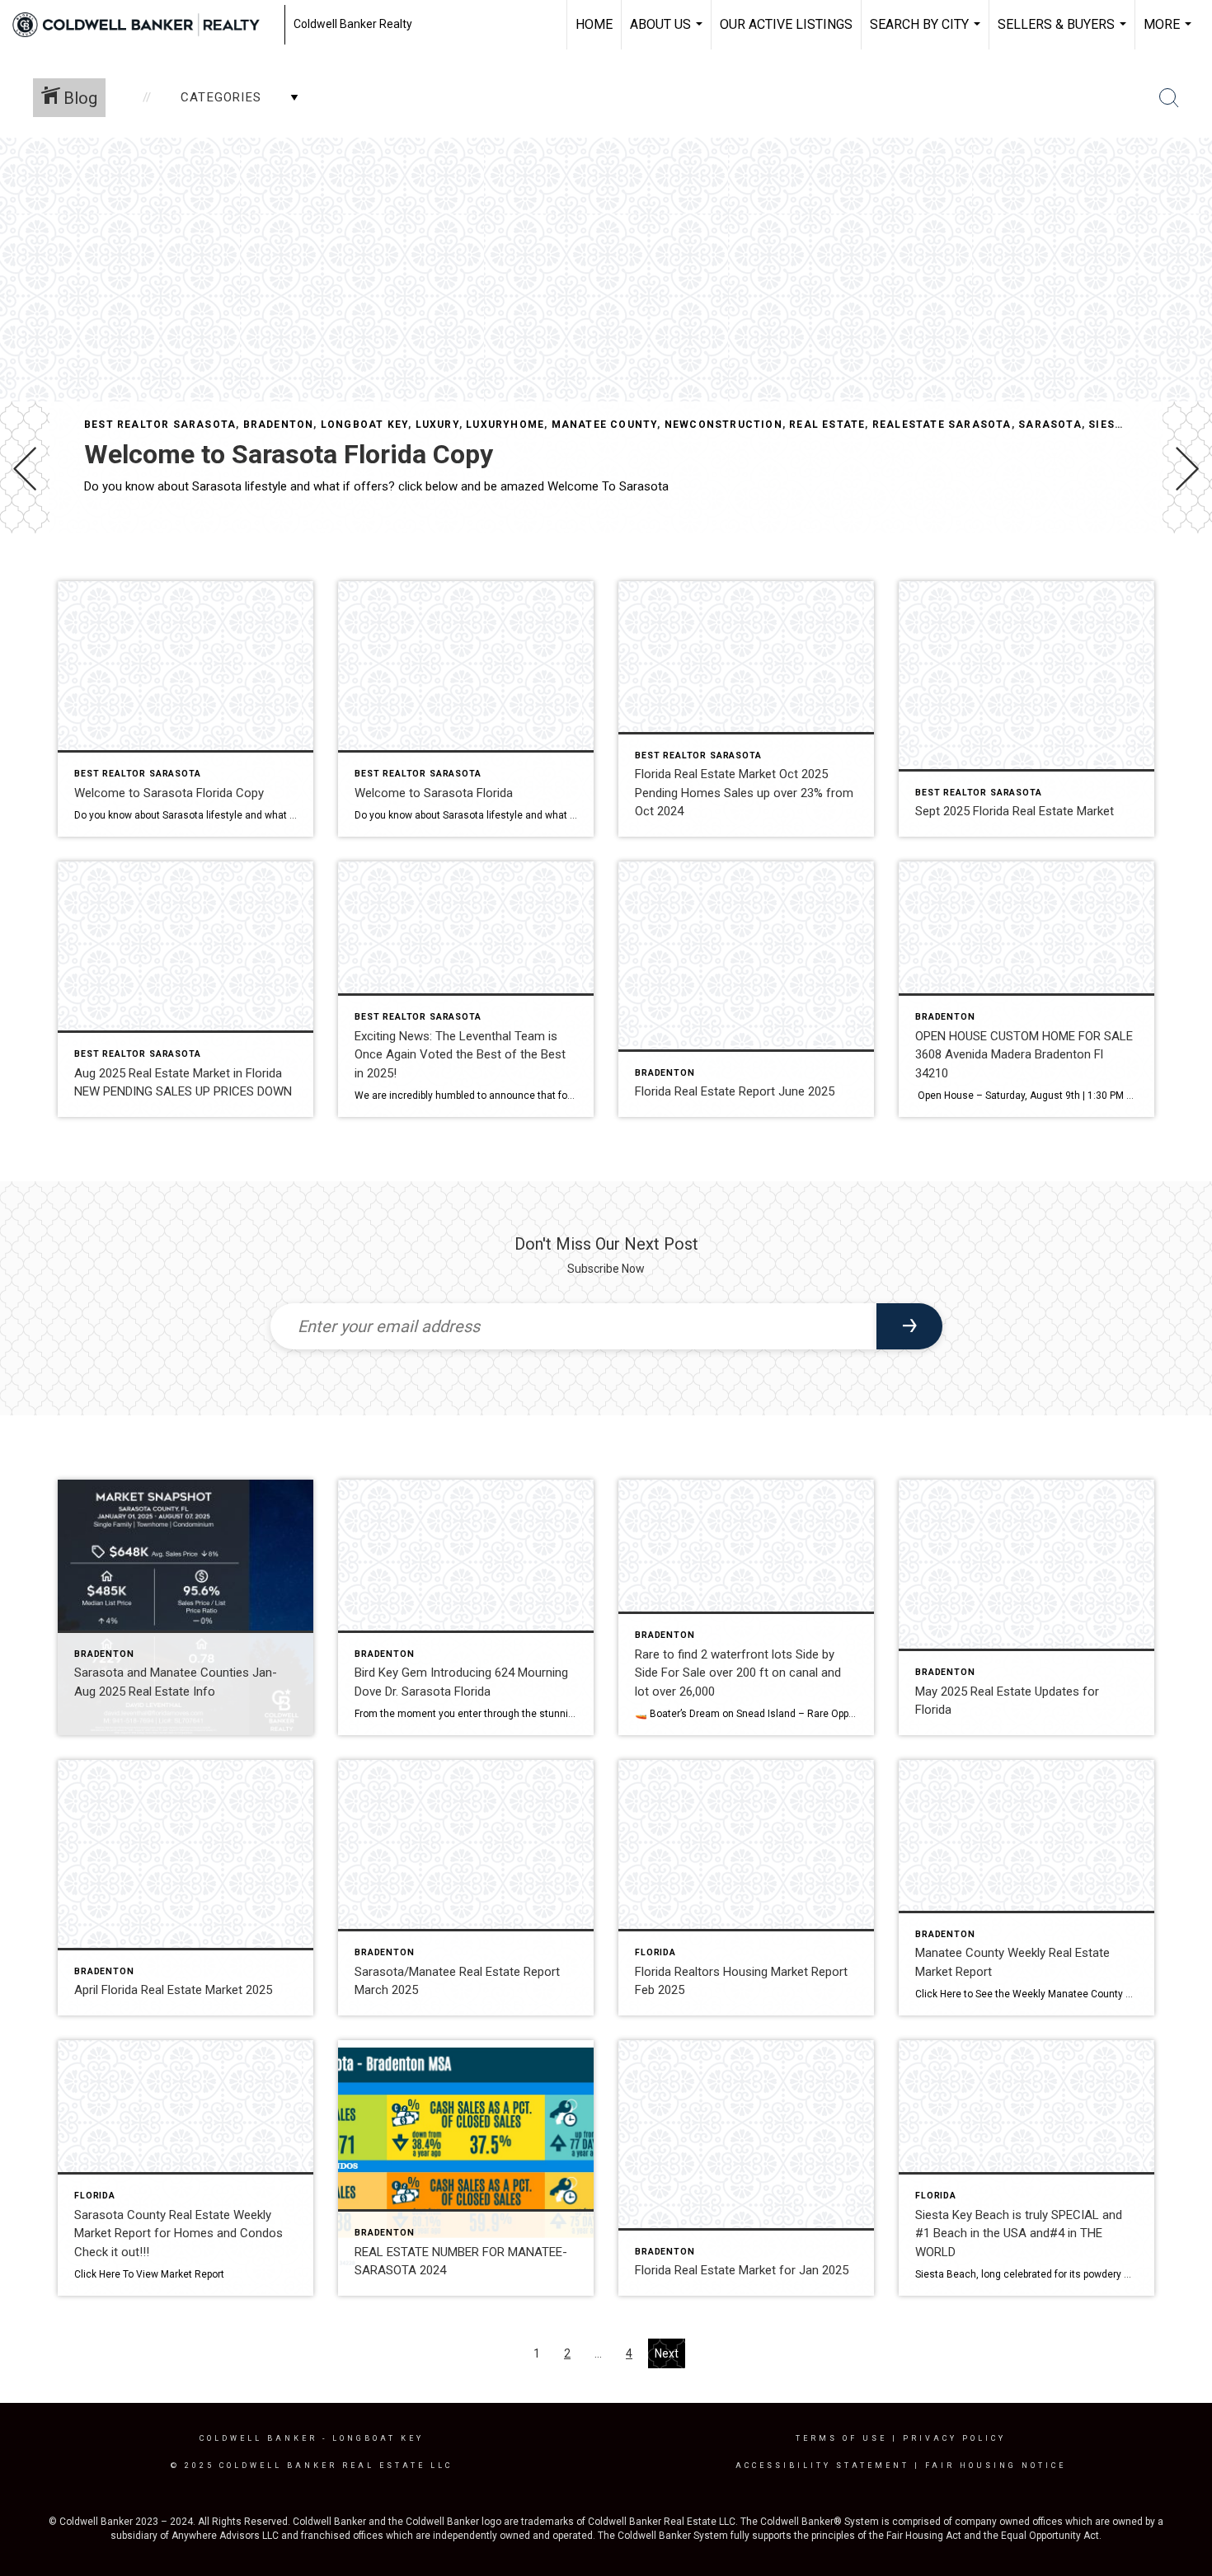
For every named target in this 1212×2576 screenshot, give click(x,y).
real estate (827, 425)
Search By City (927, 33)
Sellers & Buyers (1064, 33)
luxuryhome (505, 425)
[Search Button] (1169, 98)
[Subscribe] (909, 1326)
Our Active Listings (786, 24)
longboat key (364, 425)
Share (1186, 580)
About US (668, 33)
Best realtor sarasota (160, 425)
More (1170, 33)
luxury (437, 425)
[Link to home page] (144, 25)
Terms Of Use (841, 2438)
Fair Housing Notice (996, 2466)
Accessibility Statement (822, 2466)
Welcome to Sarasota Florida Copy (289, 454)
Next (667, 2353)
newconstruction (723, 425)
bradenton (279, 425)
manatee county (605, 425)
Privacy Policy (954, 2438)
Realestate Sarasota (942, 425)
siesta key (1121, 425)
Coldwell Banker (258, 2438)
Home (594, 24)
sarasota (1050, 425)
